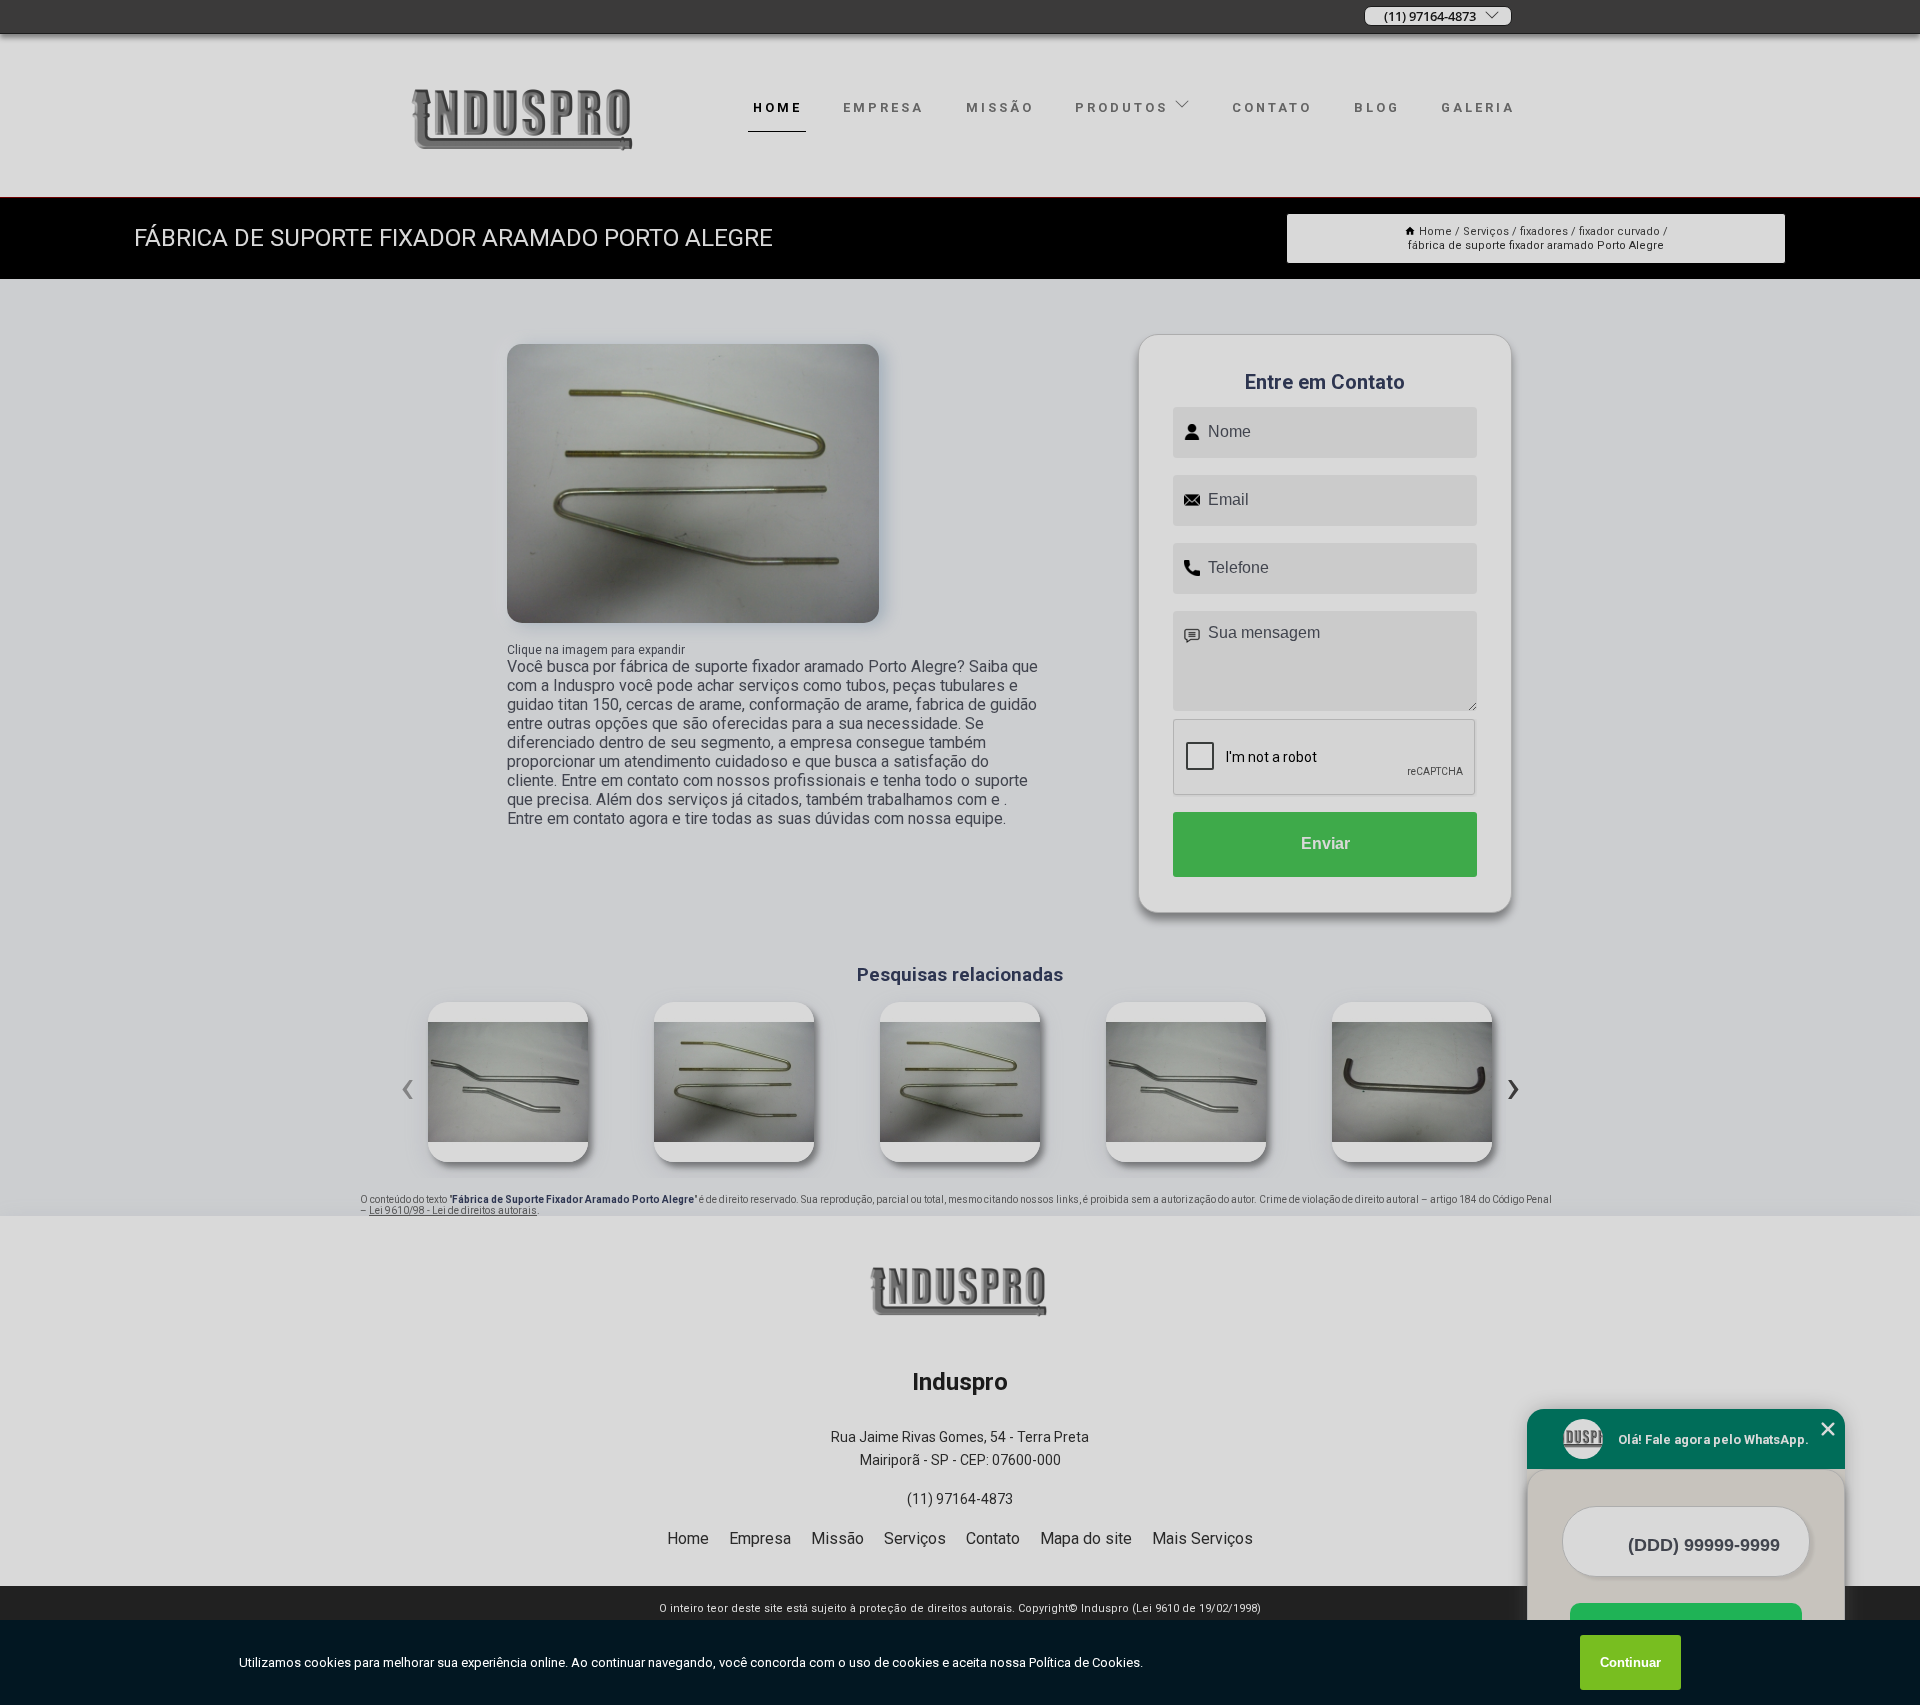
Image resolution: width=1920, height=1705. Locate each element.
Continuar (1630, 1662)
